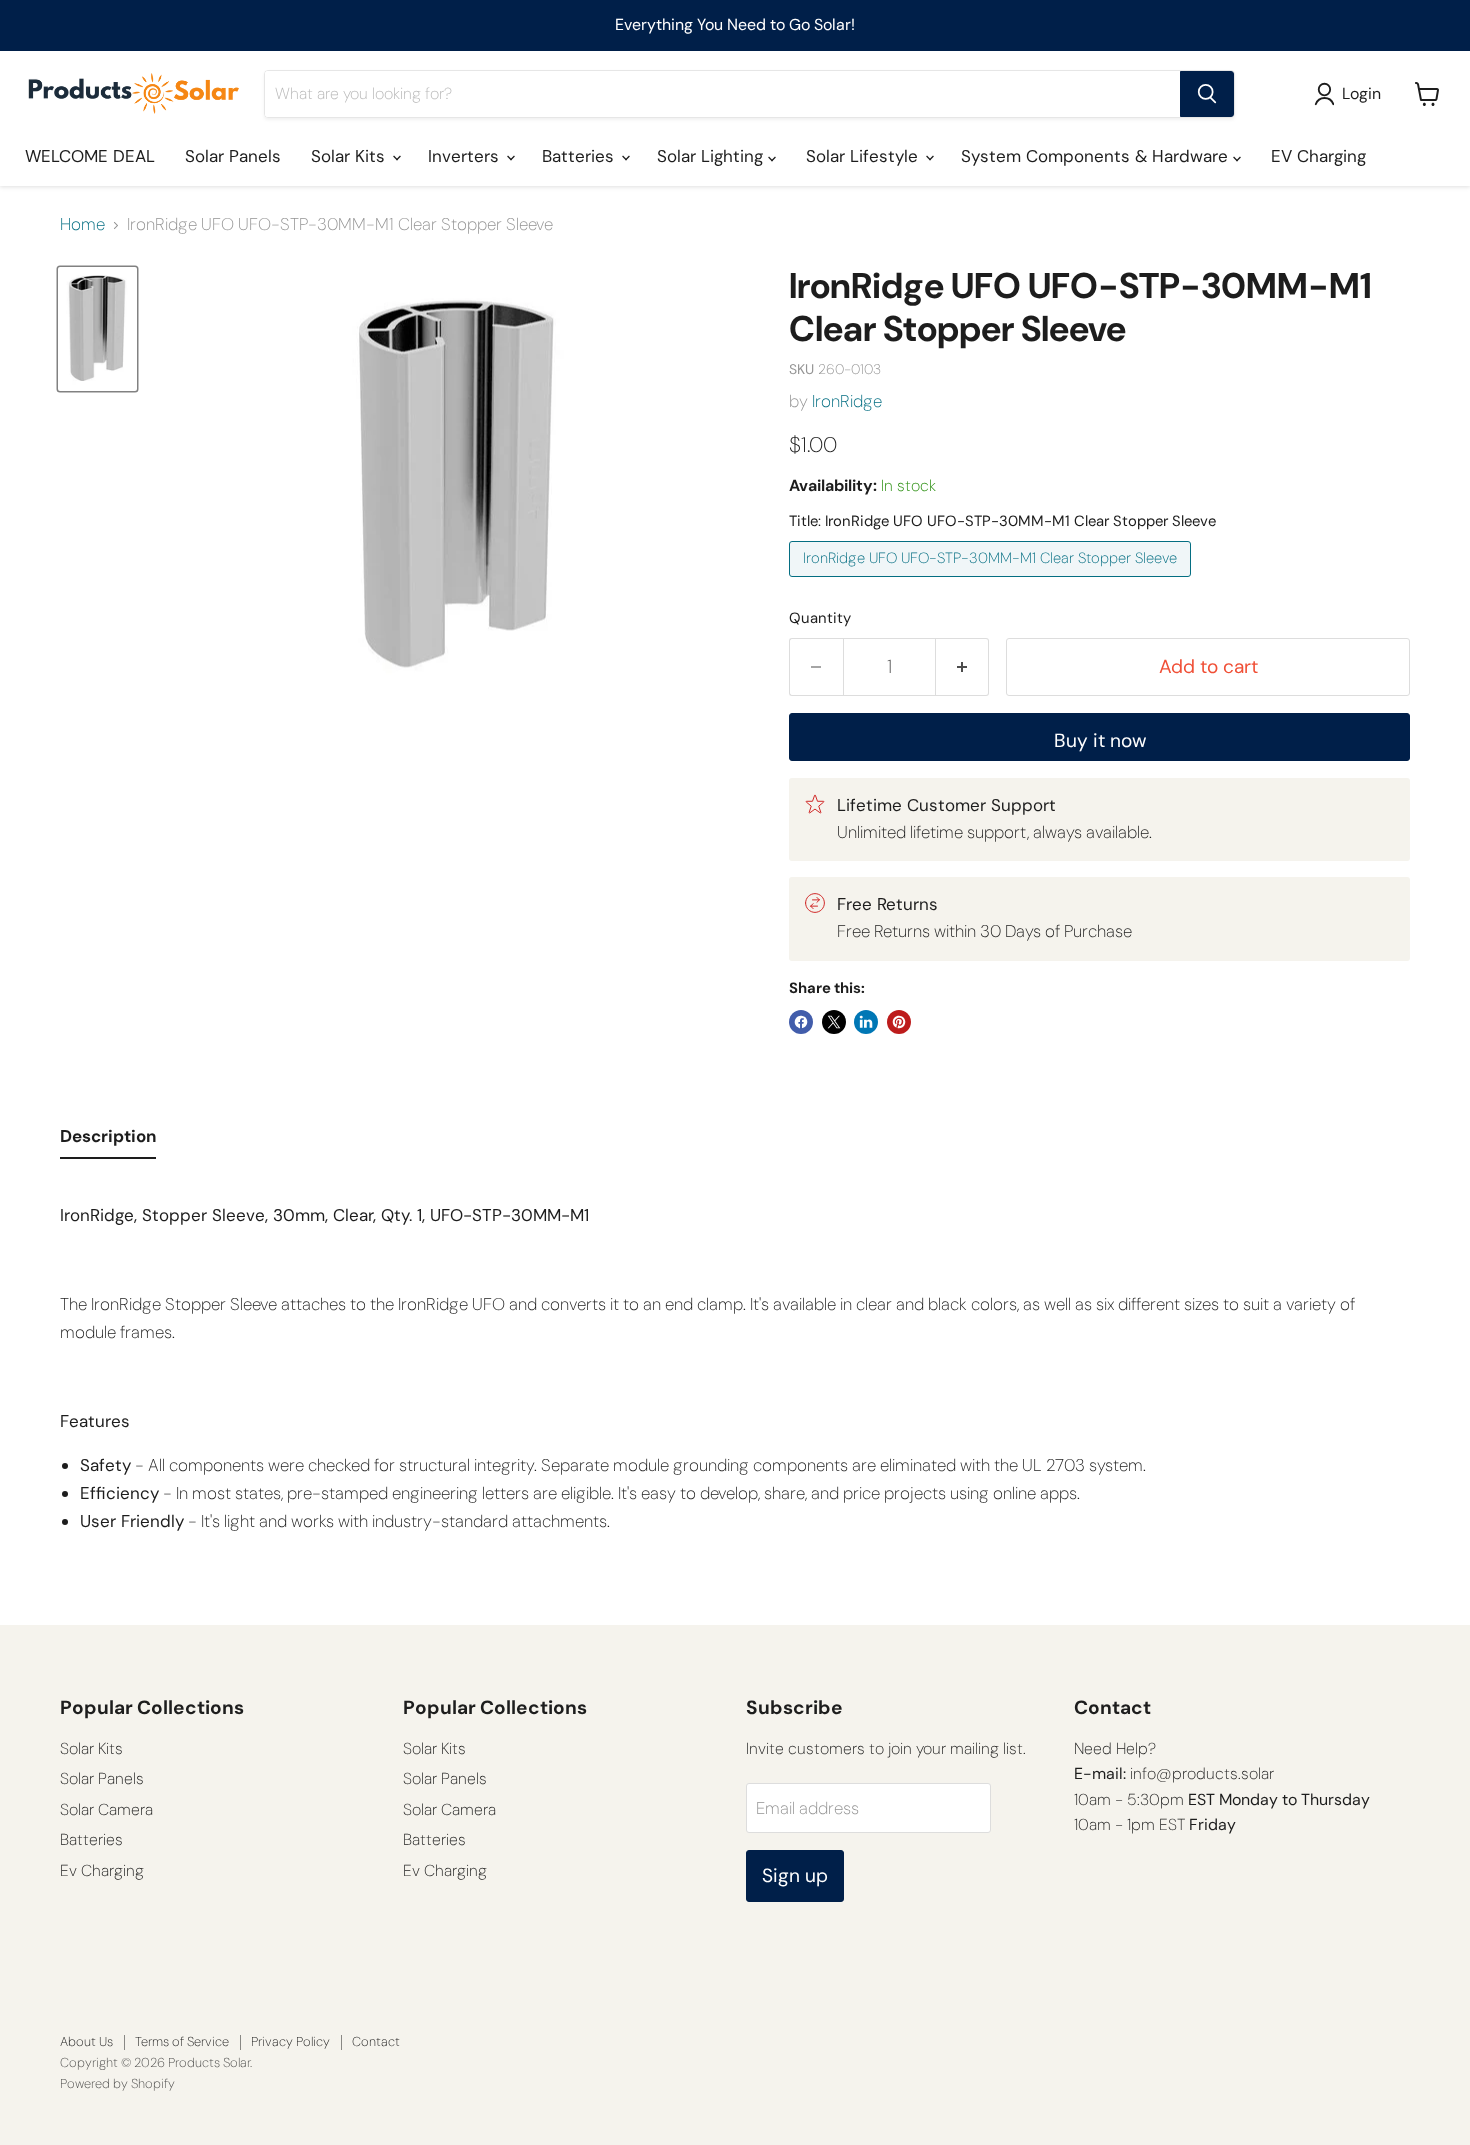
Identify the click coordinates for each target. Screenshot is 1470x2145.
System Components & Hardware (1097, 156)
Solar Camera (106, 1809)
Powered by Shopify (117, 2083)
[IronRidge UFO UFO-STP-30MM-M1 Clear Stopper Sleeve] (992, 581)
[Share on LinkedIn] (866, 1022)
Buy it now (1100, 740)
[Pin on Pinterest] (899, 1022)
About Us (86, 2041)
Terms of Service (182, 2041)
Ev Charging (102, 1870)
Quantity (820, 618)
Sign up (795, 1875)
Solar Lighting (712, 156)
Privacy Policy (290, 2041)
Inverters (466, 156)
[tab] (108, 1141)
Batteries (580, 156)
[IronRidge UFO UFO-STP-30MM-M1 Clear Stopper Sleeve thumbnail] (97, 329)
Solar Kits (350, 156)
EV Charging (1318, 156)
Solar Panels (233, 156)
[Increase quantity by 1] (963, 667)
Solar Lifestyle (864, 156)
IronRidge (847, 401)
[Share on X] (834, 1022)
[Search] (1207, 94)
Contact (376, 2041)
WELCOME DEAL (90, 156)
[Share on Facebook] (801, 1022)
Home (82, 225)
